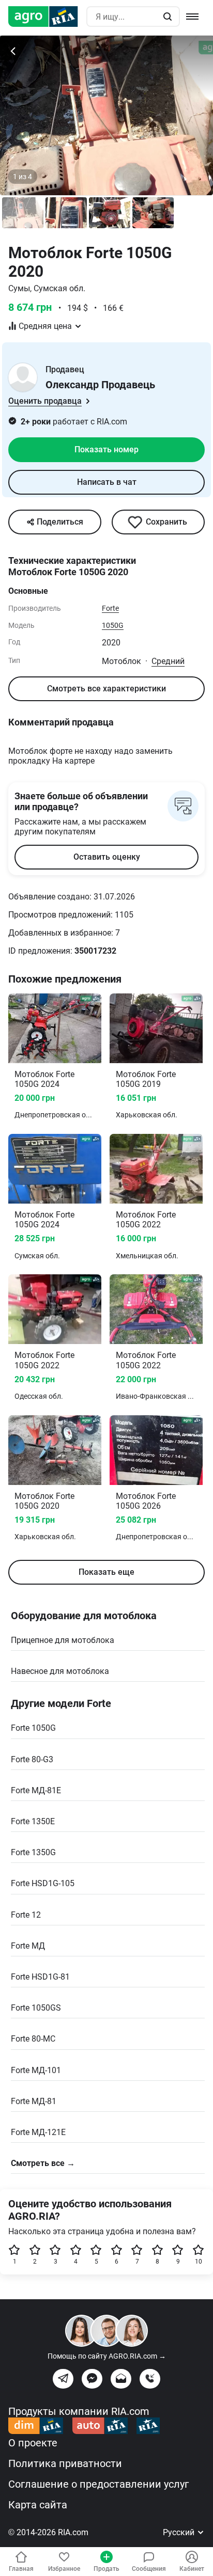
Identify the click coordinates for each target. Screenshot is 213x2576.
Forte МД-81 (34, 2101)
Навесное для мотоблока (60, 1671)
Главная (21, 2569)
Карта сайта (38, 2505)
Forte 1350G (33, 1852)
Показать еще (106, 1572)
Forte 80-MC (33, 2039)
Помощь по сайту (107, 2356)
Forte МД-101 (36, 2070)
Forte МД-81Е (36, 1790)
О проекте (33, 2443)
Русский (180, 2532)
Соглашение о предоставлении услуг (98, 2484)
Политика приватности (65, 2463)
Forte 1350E (33, 1821)
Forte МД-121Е (38, 2132)
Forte (110, 608)
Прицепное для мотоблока (63, 1640)
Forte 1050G (33, 1728)
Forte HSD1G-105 (43, 1883)
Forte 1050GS (36, 2008)
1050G (113, 625)
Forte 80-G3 (32, 1759)
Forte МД (28, 1946)
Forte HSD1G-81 (40, 1977)
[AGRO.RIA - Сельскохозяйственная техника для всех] (47, 17)
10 (199, 2262)
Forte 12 (26, 1915)
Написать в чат (107, 482)
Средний (168, 661)
